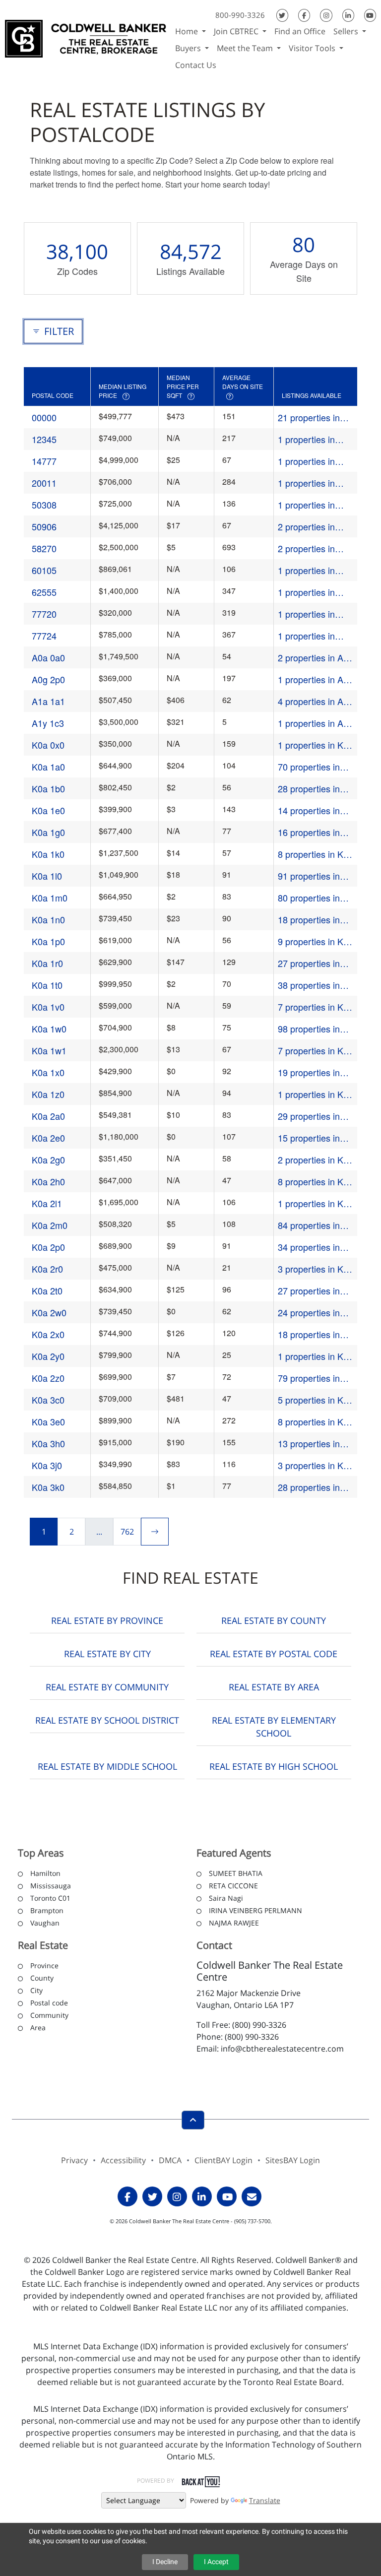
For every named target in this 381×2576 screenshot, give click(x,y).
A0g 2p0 (48, 679)
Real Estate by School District (107, 1720)
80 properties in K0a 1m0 (309, 898)
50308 (44, 505)
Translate (265, 2500)
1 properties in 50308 (306, 505)
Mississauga (51, 1886)
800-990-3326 (240, 15)
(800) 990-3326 (259, 2025)
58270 (44, 548)
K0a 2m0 (50, 1225)
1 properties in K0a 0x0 (316, 745)
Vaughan (45, 1923)
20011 (44, 483)
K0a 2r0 (47, 1269)
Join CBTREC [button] (237, 31)
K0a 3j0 (47, 1465)
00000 (44, 417)
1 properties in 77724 (306, 636)
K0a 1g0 (48, 832)
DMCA (170, 2160)
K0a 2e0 (48, 1138)
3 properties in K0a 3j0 (316, 1465)
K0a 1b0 (48, 788)
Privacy (74, 2160)
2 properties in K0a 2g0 (316, 1160)
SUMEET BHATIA (236, 1873)
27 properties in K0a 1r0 (309, 963)
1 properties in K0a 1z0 (316, 1094)
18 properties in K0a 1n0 (309, 920)
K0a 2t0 (47, 1290)
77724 (44, 636)
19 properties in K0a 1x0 (309, 1072)
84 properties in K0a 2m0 (309, 1225)
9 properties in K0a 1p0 (316, 941)
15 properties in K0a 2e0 (309, 1138)
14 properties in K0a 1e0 (309, 810)
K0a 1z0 (48, 1094)
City (36, 1990)
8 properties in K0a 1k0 (316, 854)
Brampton (47, 1910)
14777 (44, 461)
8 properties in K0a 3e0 (316, 1422)
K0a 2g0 (48, 1159)
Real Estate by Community (107, 1687)
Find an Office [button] (300, 31)
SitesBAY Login (293, 2160)
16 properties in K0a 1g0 (309, 832)
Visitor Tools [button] (313, 48)
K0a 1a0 (48, 767)
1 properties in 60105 (306, 570)
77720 (44, 614)
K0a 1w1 (49, 1050)
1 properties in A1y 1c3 (315, 723)
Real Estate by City (107, 1654)
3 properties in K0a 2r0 (316, 1269)
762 (127, 1532)
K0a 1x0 (48, 1072)
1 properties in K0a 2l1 (316, 1203)
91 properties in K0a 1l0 (309, 876)
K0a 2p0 (48, 1247)
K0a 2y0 (48, 1356)
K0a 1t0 (47, 985)
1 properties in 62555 (306, 592)
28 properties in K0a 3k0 (309, 1487)
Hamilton (45, 1873)
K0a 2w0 (49, 1312)
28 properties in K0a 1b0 (309, 789)
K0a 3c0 (48, 1400)
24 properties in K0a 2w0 (309, 1313)
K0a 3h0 (48, 1443)
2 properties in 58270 (306, 548)
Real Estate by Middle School (107, 1766)
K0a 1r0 (47, 963)
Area (38, 2028)
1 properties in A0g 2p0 (316, 679)
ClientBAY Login (223, 2160)
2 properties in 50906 (306, 527)
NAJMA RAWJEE (234, 1923)
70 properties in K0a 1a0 (309, 767)
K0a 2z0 (48, 1378)
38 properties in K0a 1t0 (309, 985)
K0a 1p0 (48, 941)
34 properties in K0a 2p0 (309, 1247)
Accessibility (123, 2160)
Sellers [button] (347, 31)
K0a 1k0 (48, 854)
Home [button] (188, 31)
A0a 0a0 (48, 657)
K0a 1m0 (50, 898)
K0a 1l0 (47, 876)
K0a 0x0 (48, 745)
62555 (44, 592)
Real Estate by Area (274, 1687)
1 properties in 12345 (306, 439)
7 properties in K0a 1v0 (316, 1007)
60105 (44, 570)
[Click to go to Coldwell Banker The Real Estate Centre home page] (86, 37)
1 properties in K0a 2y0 (316, 1356)
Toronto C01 (50, 1898)
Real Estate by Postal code (274, 1654)
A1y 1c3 (48, 723)
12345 (44, 439)
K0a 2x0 (48, 1334)
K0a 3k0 (48, 1487)
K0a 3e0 (48, 1421)
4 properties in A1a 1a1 (316, 701)
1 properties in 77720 (306, 614)
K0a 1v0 (48, 1007)
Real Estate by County (274, 1620)
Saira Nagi (226, 1898)
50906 (44, 526)
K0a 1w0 (49, 1029)
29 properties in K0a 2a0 (309, 1116)
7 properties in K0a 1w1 (316, 1051)
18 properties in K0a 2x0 (309, 1334)
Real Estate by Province (107, 1620)
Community (49, 2015)
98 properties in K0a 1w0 (309, 1029)
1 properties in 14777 (306, 461)
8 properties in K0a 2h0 (316, 1182)
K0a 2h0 (48, 1181)
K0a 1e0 (48, 810)
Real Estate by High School (274, 1766)
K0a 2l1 (47, 1203)
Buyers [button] (189, 48)
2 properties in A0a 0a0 (316, 658)
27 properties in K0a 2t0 (309, 1291)
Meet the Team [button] (246, 48)
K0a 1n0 (48, 919)
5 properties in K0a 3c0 (316, 1400)
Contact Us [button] (196, 65)
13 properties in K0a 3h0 (309, 1444)
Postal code (49, 2003)
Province (44, 1965)
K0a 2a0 (48, 1116)
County (42, 1978)
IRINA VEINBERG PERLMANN (255, 1910)
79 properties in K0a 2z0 (309, 1378)
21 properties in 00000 (309, 418)
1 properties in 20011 (306, 483)
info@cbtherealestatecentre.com (282, 2049)
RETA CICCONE (233, 1886)
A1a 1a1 (48, 701)
